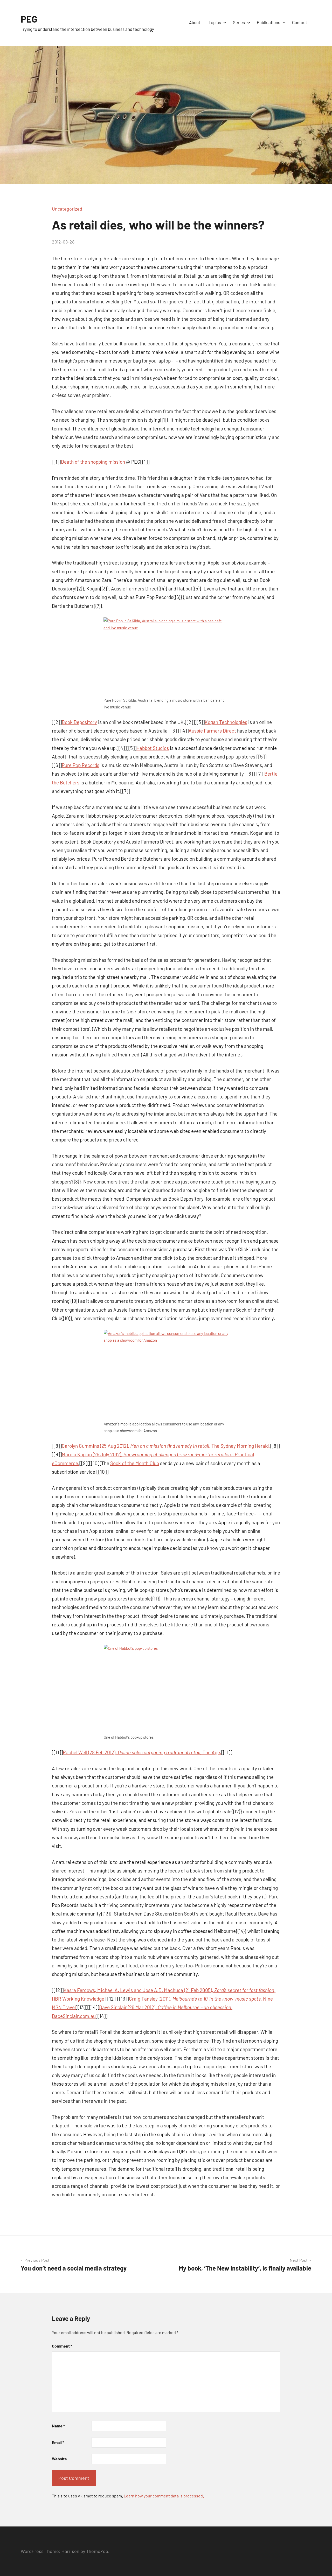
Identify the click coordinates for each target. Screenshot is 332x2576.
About (195, 22)
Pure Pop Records (81, 765)
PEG (29, 19)
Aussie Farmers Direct (212, 731)
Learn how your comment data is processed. (164, 2496)
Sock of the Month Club (135, 1463)
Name (58, 2426)
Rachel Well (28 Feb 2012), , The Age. (142, 1752)
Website (59, 2459)
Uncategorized (67, 209)
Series (239, 22)
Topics (215, 22)
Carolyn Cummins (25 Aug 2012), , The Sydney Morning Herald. (166, 1446)
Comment (62, 2346)
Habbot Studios (153, 748)
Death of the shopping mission (93, 462)
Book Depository (79, 722)
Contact (300, 22)
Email (58, 2442)
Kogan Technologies (226, 722)
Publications (268, 22)
